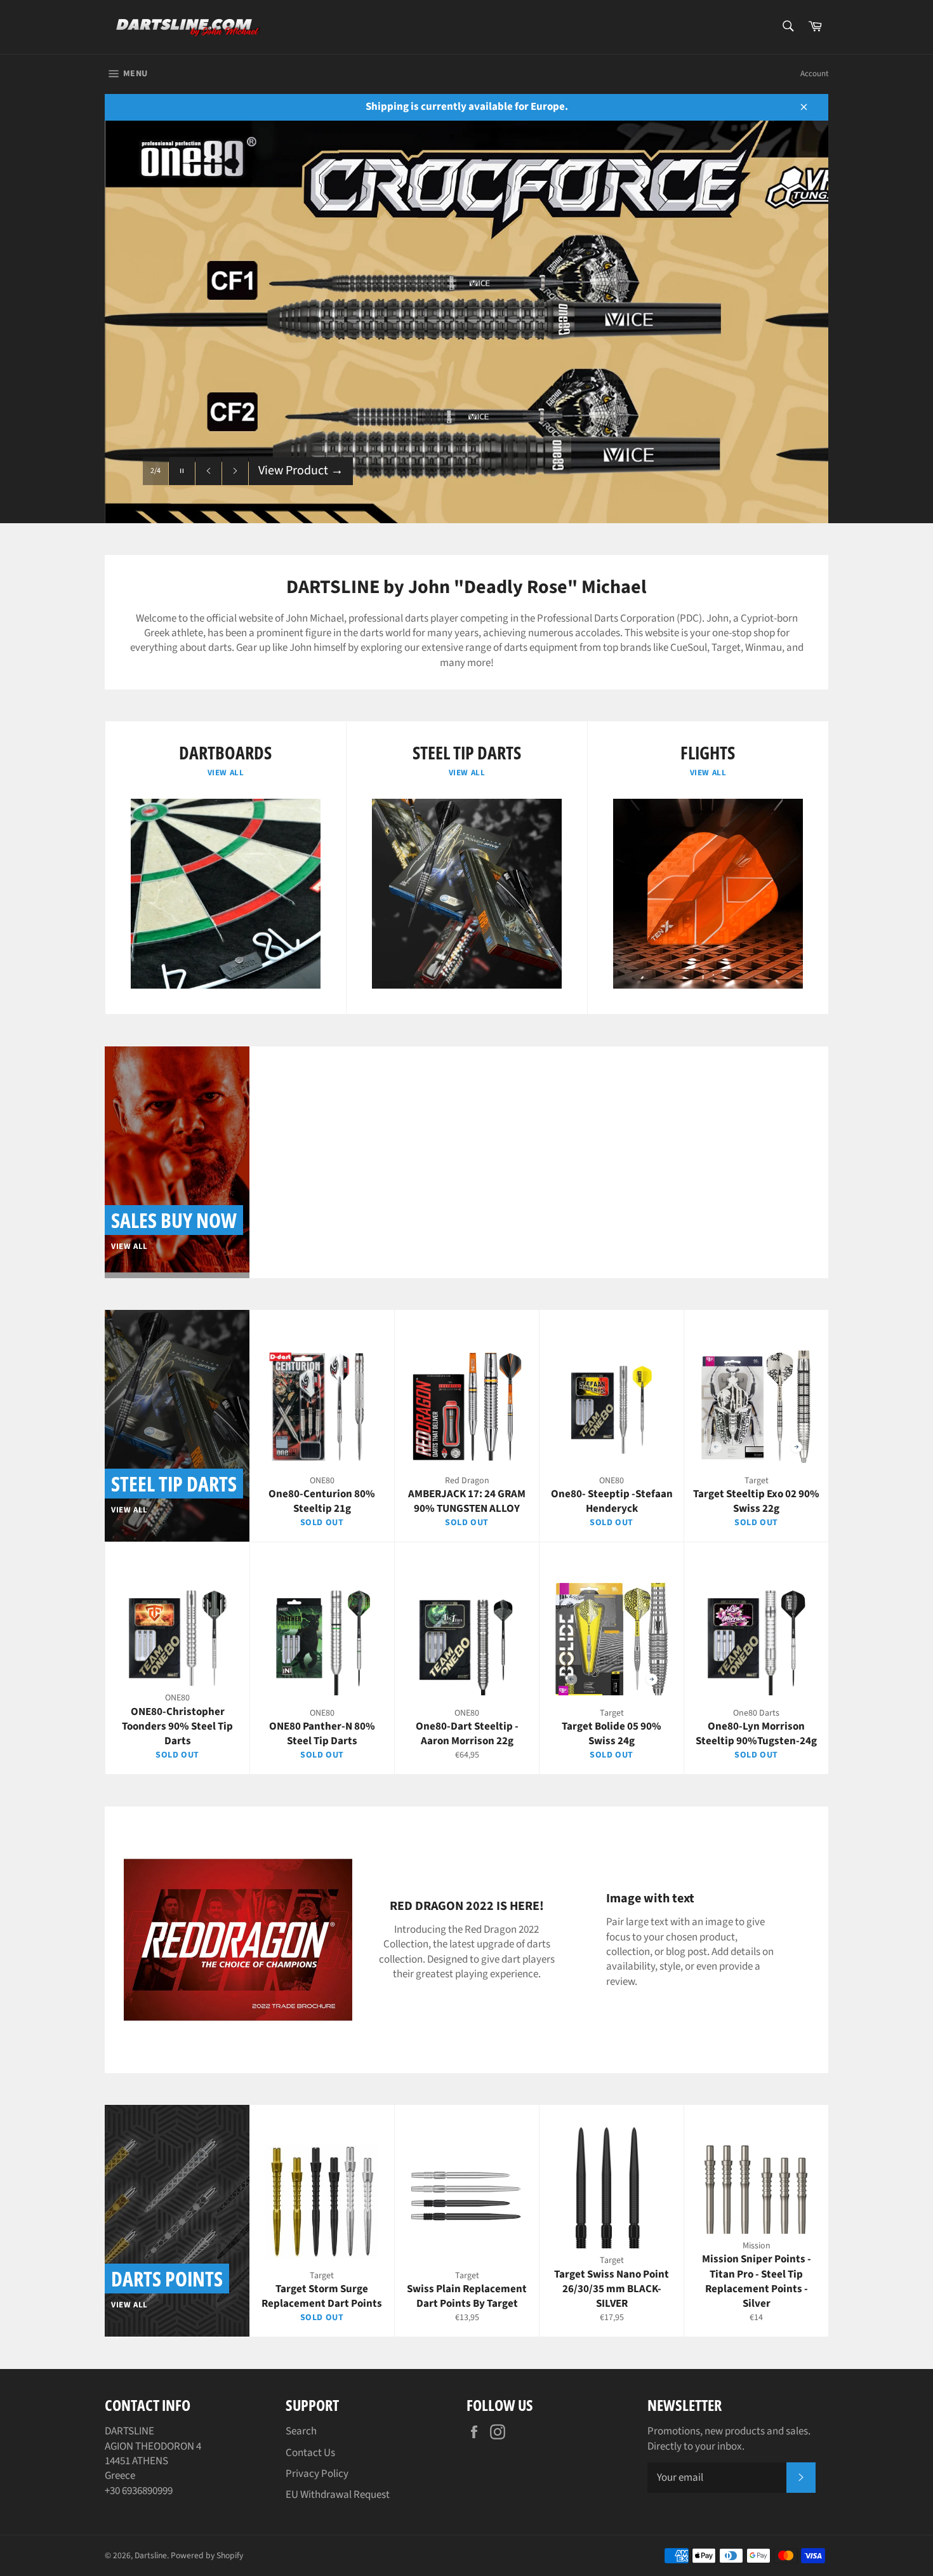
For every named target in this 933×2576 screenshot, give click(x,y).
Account (814, 74)
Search (301, 2431)
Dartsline (151, 2555)
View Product (301, 496)
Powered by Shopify (207, 2555)
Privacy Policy (317, 2474)
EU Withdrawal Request (338, 2495)
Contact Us (310, 2453)
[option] (466, 322)
